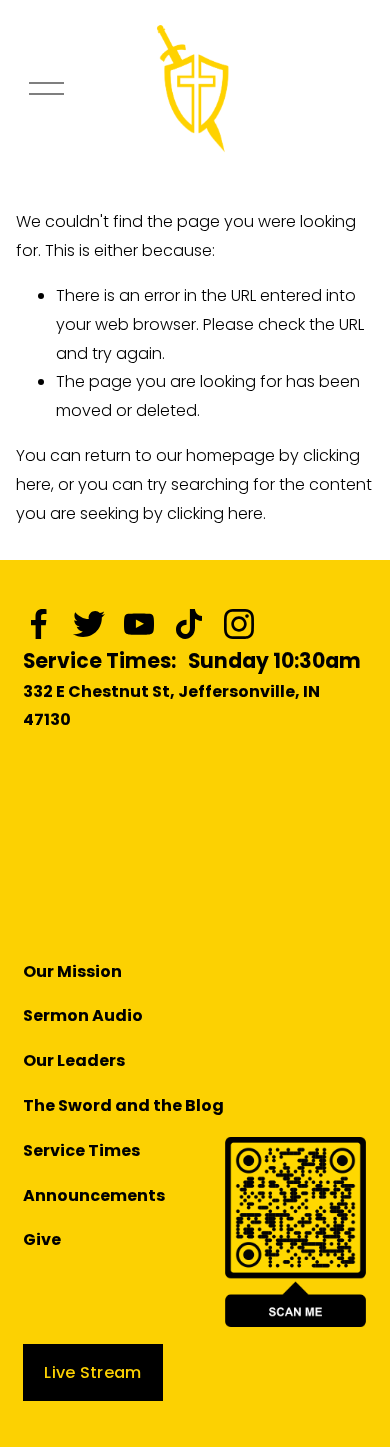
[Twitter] (89, 624)
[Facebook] (39, 624)
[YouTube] (139, 624)
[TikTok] (189, 624)
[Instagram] (239, 624)
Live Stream (93, 1372)
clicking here (215, 513)
